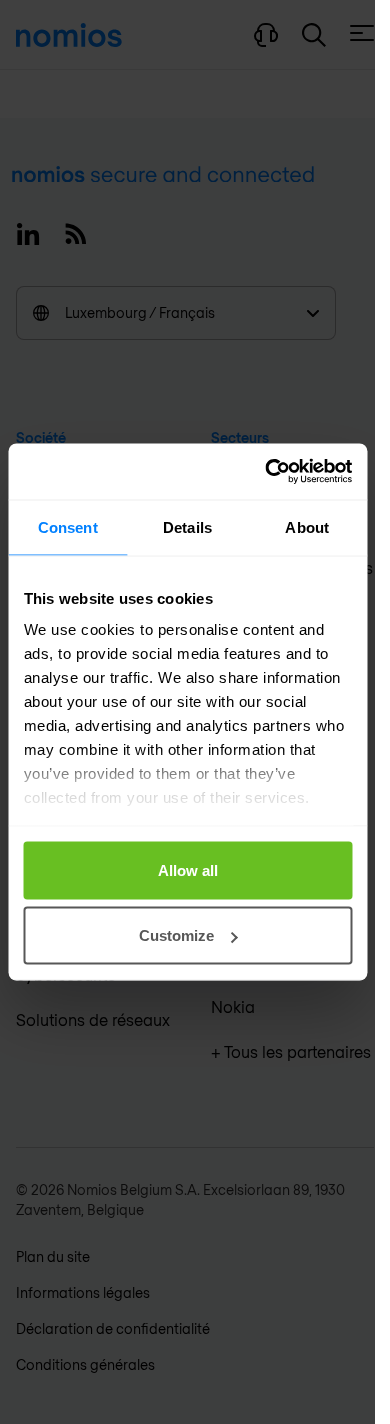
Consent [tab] (68, 526)
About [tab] (307, 526)
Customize (176, 935)
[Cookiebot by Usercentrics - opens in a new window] (267, 472)
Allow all (188, 869)
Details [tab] (187, 526)
